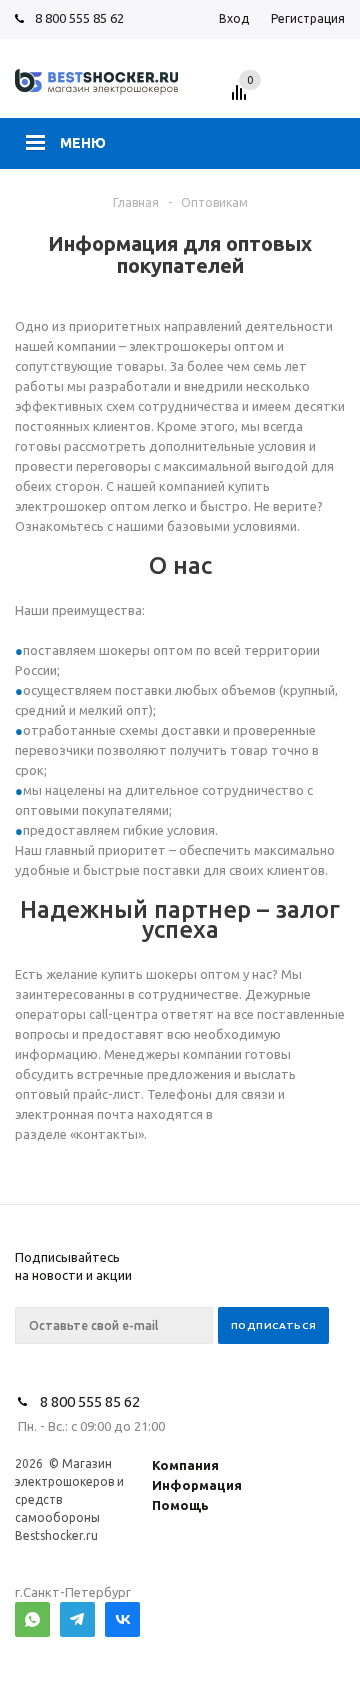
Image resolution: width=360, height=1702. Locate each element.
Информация (197, 1485)
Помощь (180, 1505)
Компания (185, 1465)
